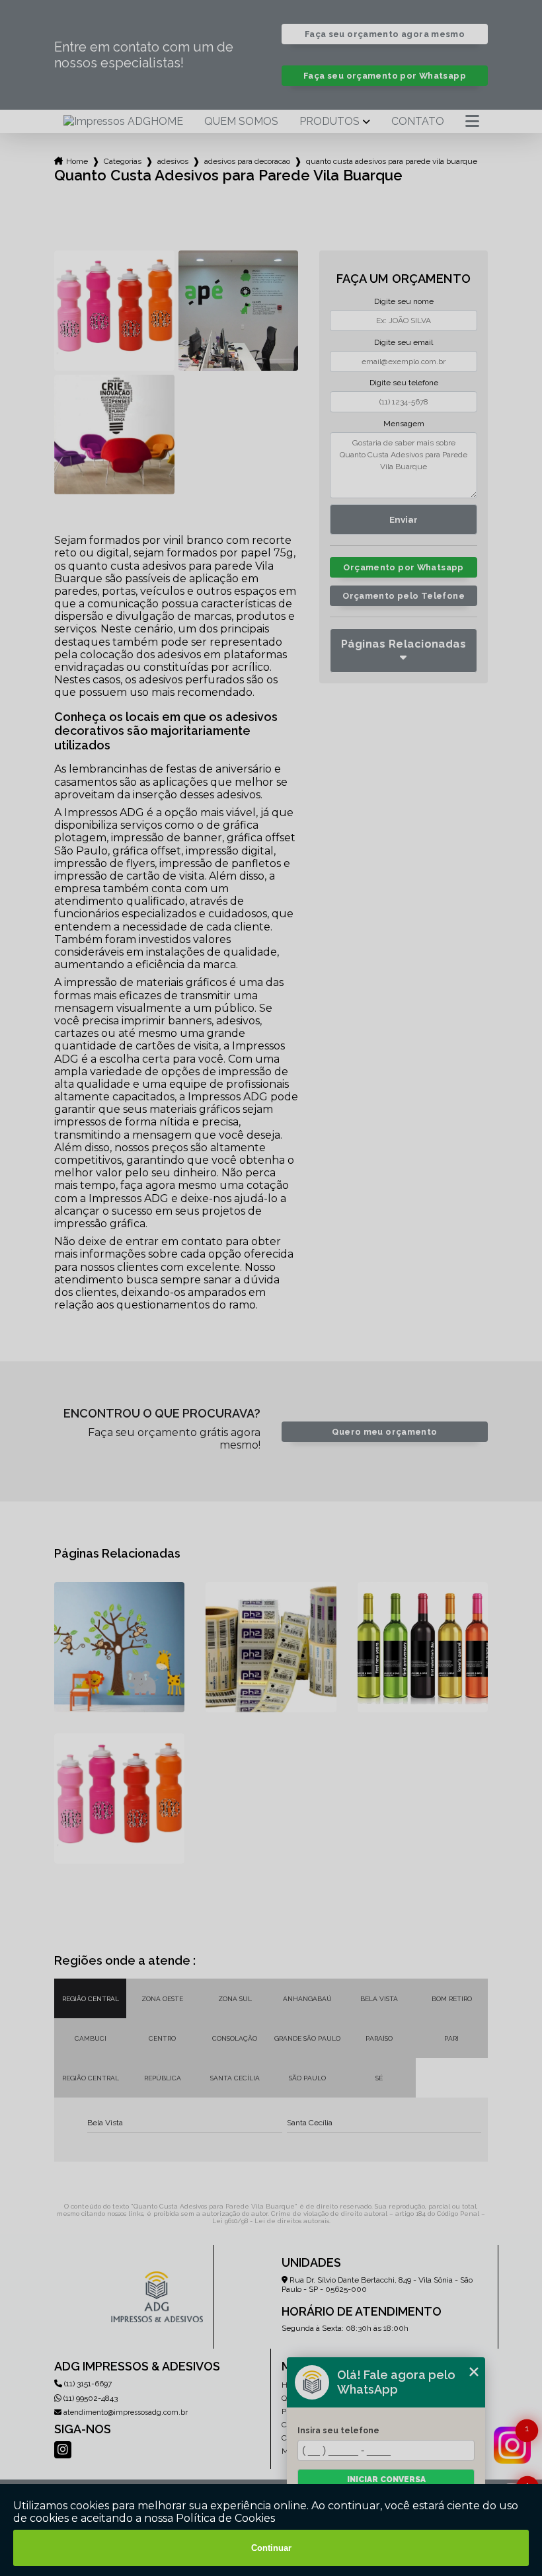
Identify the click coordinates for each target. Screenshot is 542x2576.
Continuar (271, 2548)
